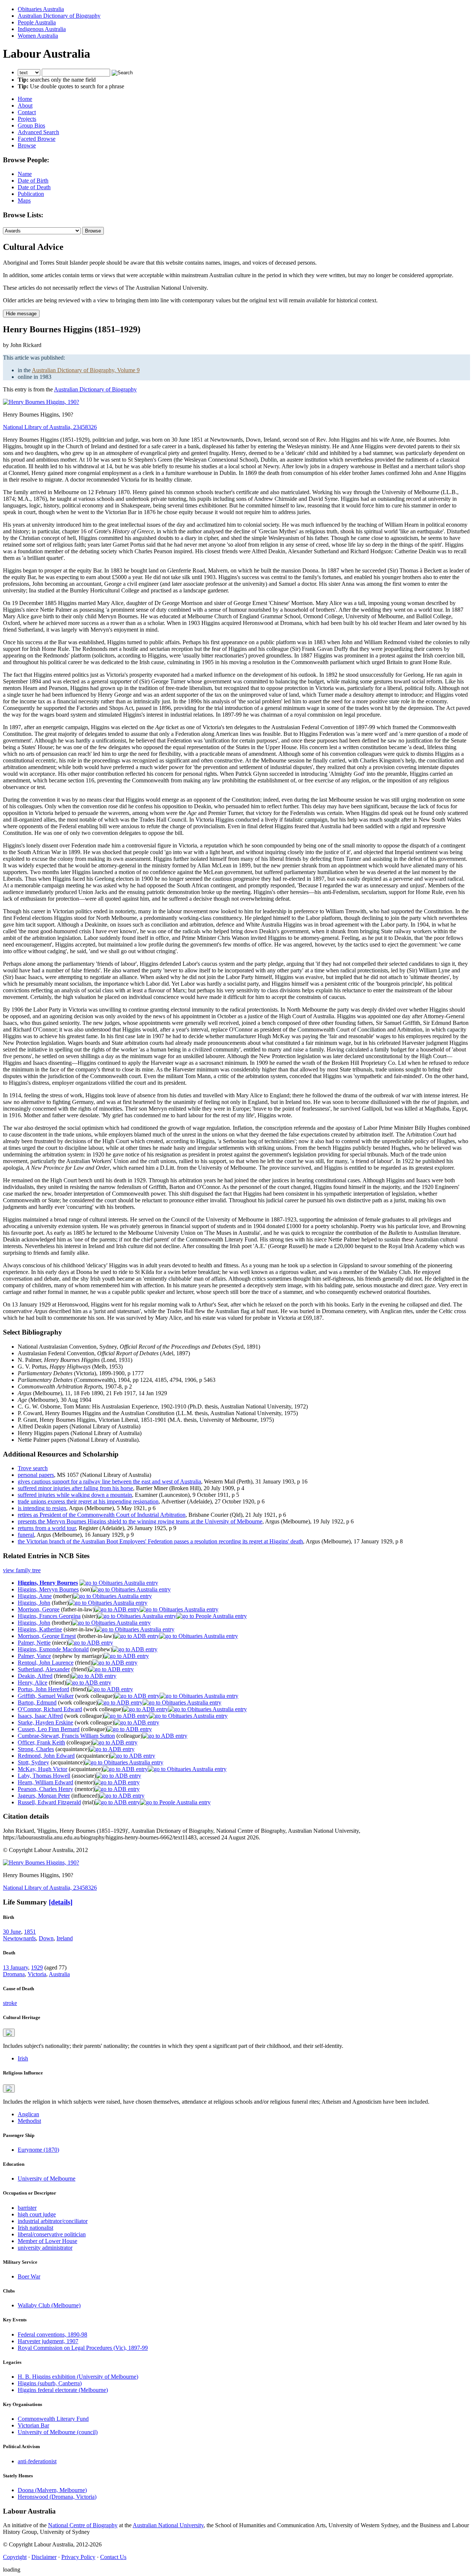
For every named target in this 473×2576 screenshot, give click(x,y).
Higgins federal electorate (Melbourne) (63, 2390)
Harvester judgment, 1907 (48, 2341)
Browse (27, 145)
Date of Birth (33, 181)
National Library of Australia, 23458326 (50, 427)
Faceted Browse (37, 139)
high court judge (37, 2214)
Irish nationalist (35, 2228)
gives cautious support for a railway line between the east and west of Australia (109, 1481)
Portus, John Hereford (43, 1689)
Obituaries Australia (41, 9)
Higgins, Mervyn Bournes (48, 1589)
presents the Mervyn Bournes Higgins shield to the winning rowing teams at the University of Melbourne (140, 1521)
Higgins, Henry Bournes (48, 1583)
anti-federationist (37, 2461)
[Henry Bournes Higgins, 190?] (41, 402)
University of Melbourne (47, 2179)
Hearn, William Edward (45, 1782)
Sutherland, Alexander (44, 1669)
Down (46, 1938)
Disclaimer (44, 2557)
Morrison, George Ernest (47, 1636)
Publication (31, 194)
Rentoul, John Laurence (46, 1663)
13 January (16, 1967)
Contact (27, 112)
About (25, 106)
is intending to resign (42, 1508)
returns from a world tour (47, 1528)
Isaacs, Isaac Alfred (40, 1716)
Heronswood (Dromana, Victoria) (57, 2497)
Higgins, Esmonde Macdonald (53, 1649)
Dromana (14, 1974)
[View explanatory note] (9, 2033)
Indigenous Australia (42, 29)
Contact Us (113, 2557)
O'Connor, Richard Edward (50, 1709)
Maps (24, 200)
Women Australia (38, 36)
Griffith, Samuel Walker (46, 1696)
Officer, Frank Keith (41, 1742)
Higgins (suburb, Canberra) (50, 2383)
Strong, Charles (36, 1749)
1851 (30, 1932)
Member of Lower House (47, 2241)
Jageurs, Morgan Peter (44, 1796)
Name (25, 174)
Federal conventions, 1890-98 (52, 2334)
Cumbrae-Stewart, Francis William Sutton (66, 1736)
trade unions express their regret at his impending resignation (88, 1501)
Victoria (37, 1974)
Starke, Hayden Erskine (45, 1722)
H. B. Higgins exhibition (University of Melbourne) (78, 2377)
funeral (26, 1535)
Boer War (29, 2276)
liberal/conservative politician (52, 2234)
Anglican (28, 2114)
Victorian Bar (33, 2425)
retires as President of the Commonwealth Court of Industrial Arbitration (102, 1515)
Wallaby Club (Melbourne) (49, 2305)
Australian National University (168, 2525)
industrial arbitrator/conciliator (53, 2221)
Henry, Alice (33, 1683)
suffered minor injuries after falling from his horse (75, 1488)
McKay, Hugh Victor (42, 1769)
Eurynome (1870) (38, 2150)
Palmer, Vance (34, 1656)
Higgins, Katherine (40, 1629)
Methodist (29, 2121)
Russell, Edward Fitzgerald (49, 1802)
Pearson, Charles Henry (45, 1789)
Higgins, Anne (35, 1596)
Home (25, 99)
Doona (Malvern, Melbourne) (52, 2490)
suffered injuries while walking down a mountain (75, 1495)
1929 (37, 1967)
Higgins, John (34, 1603)
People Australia (37, 22)
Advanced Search (38, 132)
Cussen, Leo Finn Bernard (49, 1729)
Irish (23, 2058)
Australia (59, 1974)
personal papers (36, 1475)
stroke (10, 2003)
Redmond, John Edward (46, 1756)
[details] (61, 1902)
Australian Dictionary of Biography (59, 16)
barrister (27, 2208)
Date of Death (34, 187)
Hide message (21, 314)
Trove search (33, 1468)
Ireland (65, 1938)
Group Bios (31, 125)
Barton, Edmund (37, 1702)
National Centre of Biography (83, 2525)
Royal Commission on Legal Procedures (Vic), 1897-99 (83, 2348)
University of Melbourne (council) (58, 2432)
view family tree (22, 1570)
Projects (27, 119)
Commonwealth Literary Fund (53, 2419)
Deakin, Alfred (35, 1676)
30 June (12, 1932)
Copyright (15, 2557)
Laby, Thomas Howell (44, 1776)
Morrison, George (39, 1609)
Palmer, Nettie (34, 1643)
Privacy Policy (78, 2557)
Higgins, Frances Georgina (49, 1616)
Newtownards (19, 1938)
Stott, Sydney (33, 1762)
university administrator (45, 2248)
